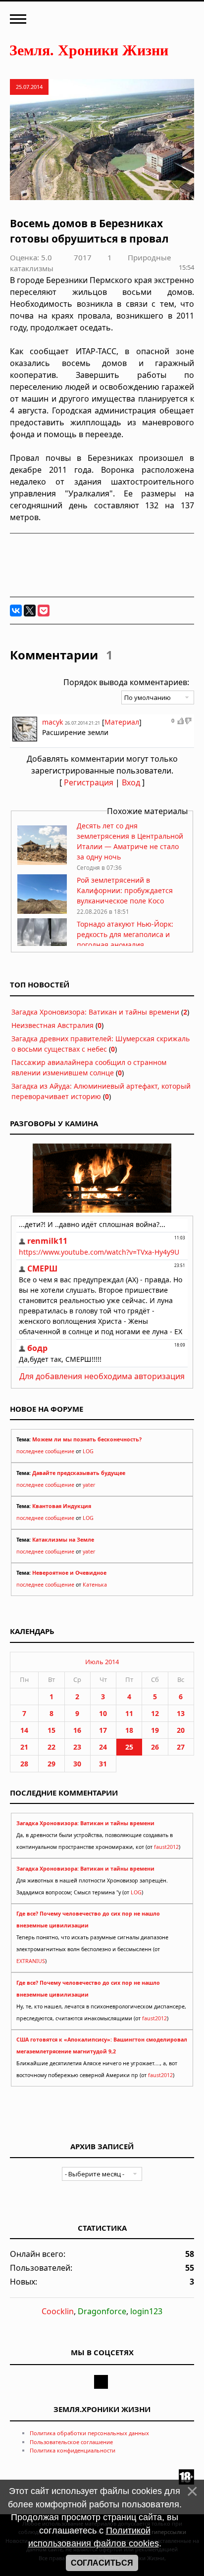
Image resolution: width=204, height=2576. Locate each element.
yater (89, 1485)
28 (24, 1764)
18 (129, 1730)
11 (129, 1713)
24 (103, 1747)
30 (77, 1764)
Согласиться (102, 2563)
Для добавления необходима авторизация (102, 1376)
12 (155, 1713)
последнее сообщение (45, 1451)
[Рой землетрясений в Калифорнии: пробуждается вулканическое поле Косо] (42, 911)
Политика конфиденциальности (73, 2450)
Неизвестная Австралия (52, 1025)
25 (129, 1747)
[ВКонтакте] (16, 611)
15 (51, 1730)
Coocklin (58, 2311)
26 (155, 1747)
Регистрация (89, 782)
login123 (146, 2311)
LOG (88, 1451)
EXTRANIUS (31, 1961)
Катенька (95, 1585)
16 (77, 1730)
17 (103, 1730)
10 (103, 1713)
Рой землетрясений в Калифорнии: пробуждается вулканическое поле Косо (125, 890)
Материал (122, 722)
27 (181, 1747)
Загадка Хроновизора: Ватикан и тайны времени (95, 1012)
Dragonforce (102, 2311)
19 (155, 1730)
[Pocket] (44, 611)
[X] (30, 611)
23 (77, 1747)
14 (24, 1730)
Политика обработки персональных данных (89, 2433)
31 (103, 1764)
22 (51, 1747)
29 (51, 1764)
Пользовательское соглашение (71, 2442)
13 (181, 1713)
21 (24, 1747)
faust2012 (166, 1847)
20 (181, 1730)
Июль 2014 (102, 1662)
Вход (131, 782)
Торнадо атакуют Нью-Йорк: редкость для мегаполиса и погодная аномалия (125, 934)
